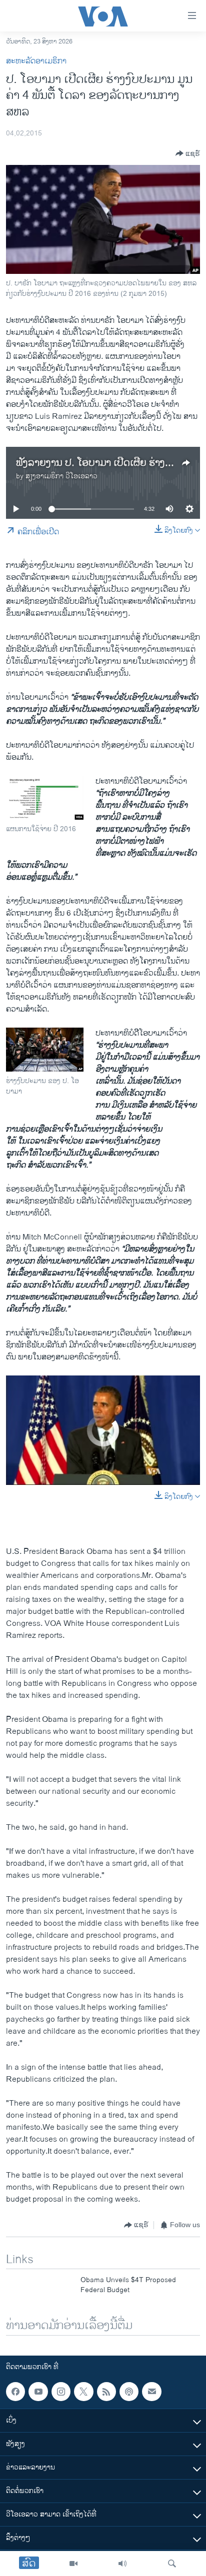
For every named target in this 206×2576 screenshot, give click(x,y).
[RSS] (106, 2392)
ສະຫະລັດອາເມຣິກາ (36, 61)
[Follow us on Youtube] (38, 2392)
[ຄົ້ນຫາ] (172, 2564)
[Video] (73, 2564)
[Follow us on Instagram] (61, 2392)
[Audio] (122, 2564)
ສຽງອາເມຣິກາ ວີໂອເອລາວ (61, 476)
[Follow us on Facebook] (15, 2392)
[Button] (188, 153)
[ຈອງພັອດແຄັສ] (151, 2392)
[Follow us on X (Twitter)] (83, 2392)
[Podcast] (129, 2392)
